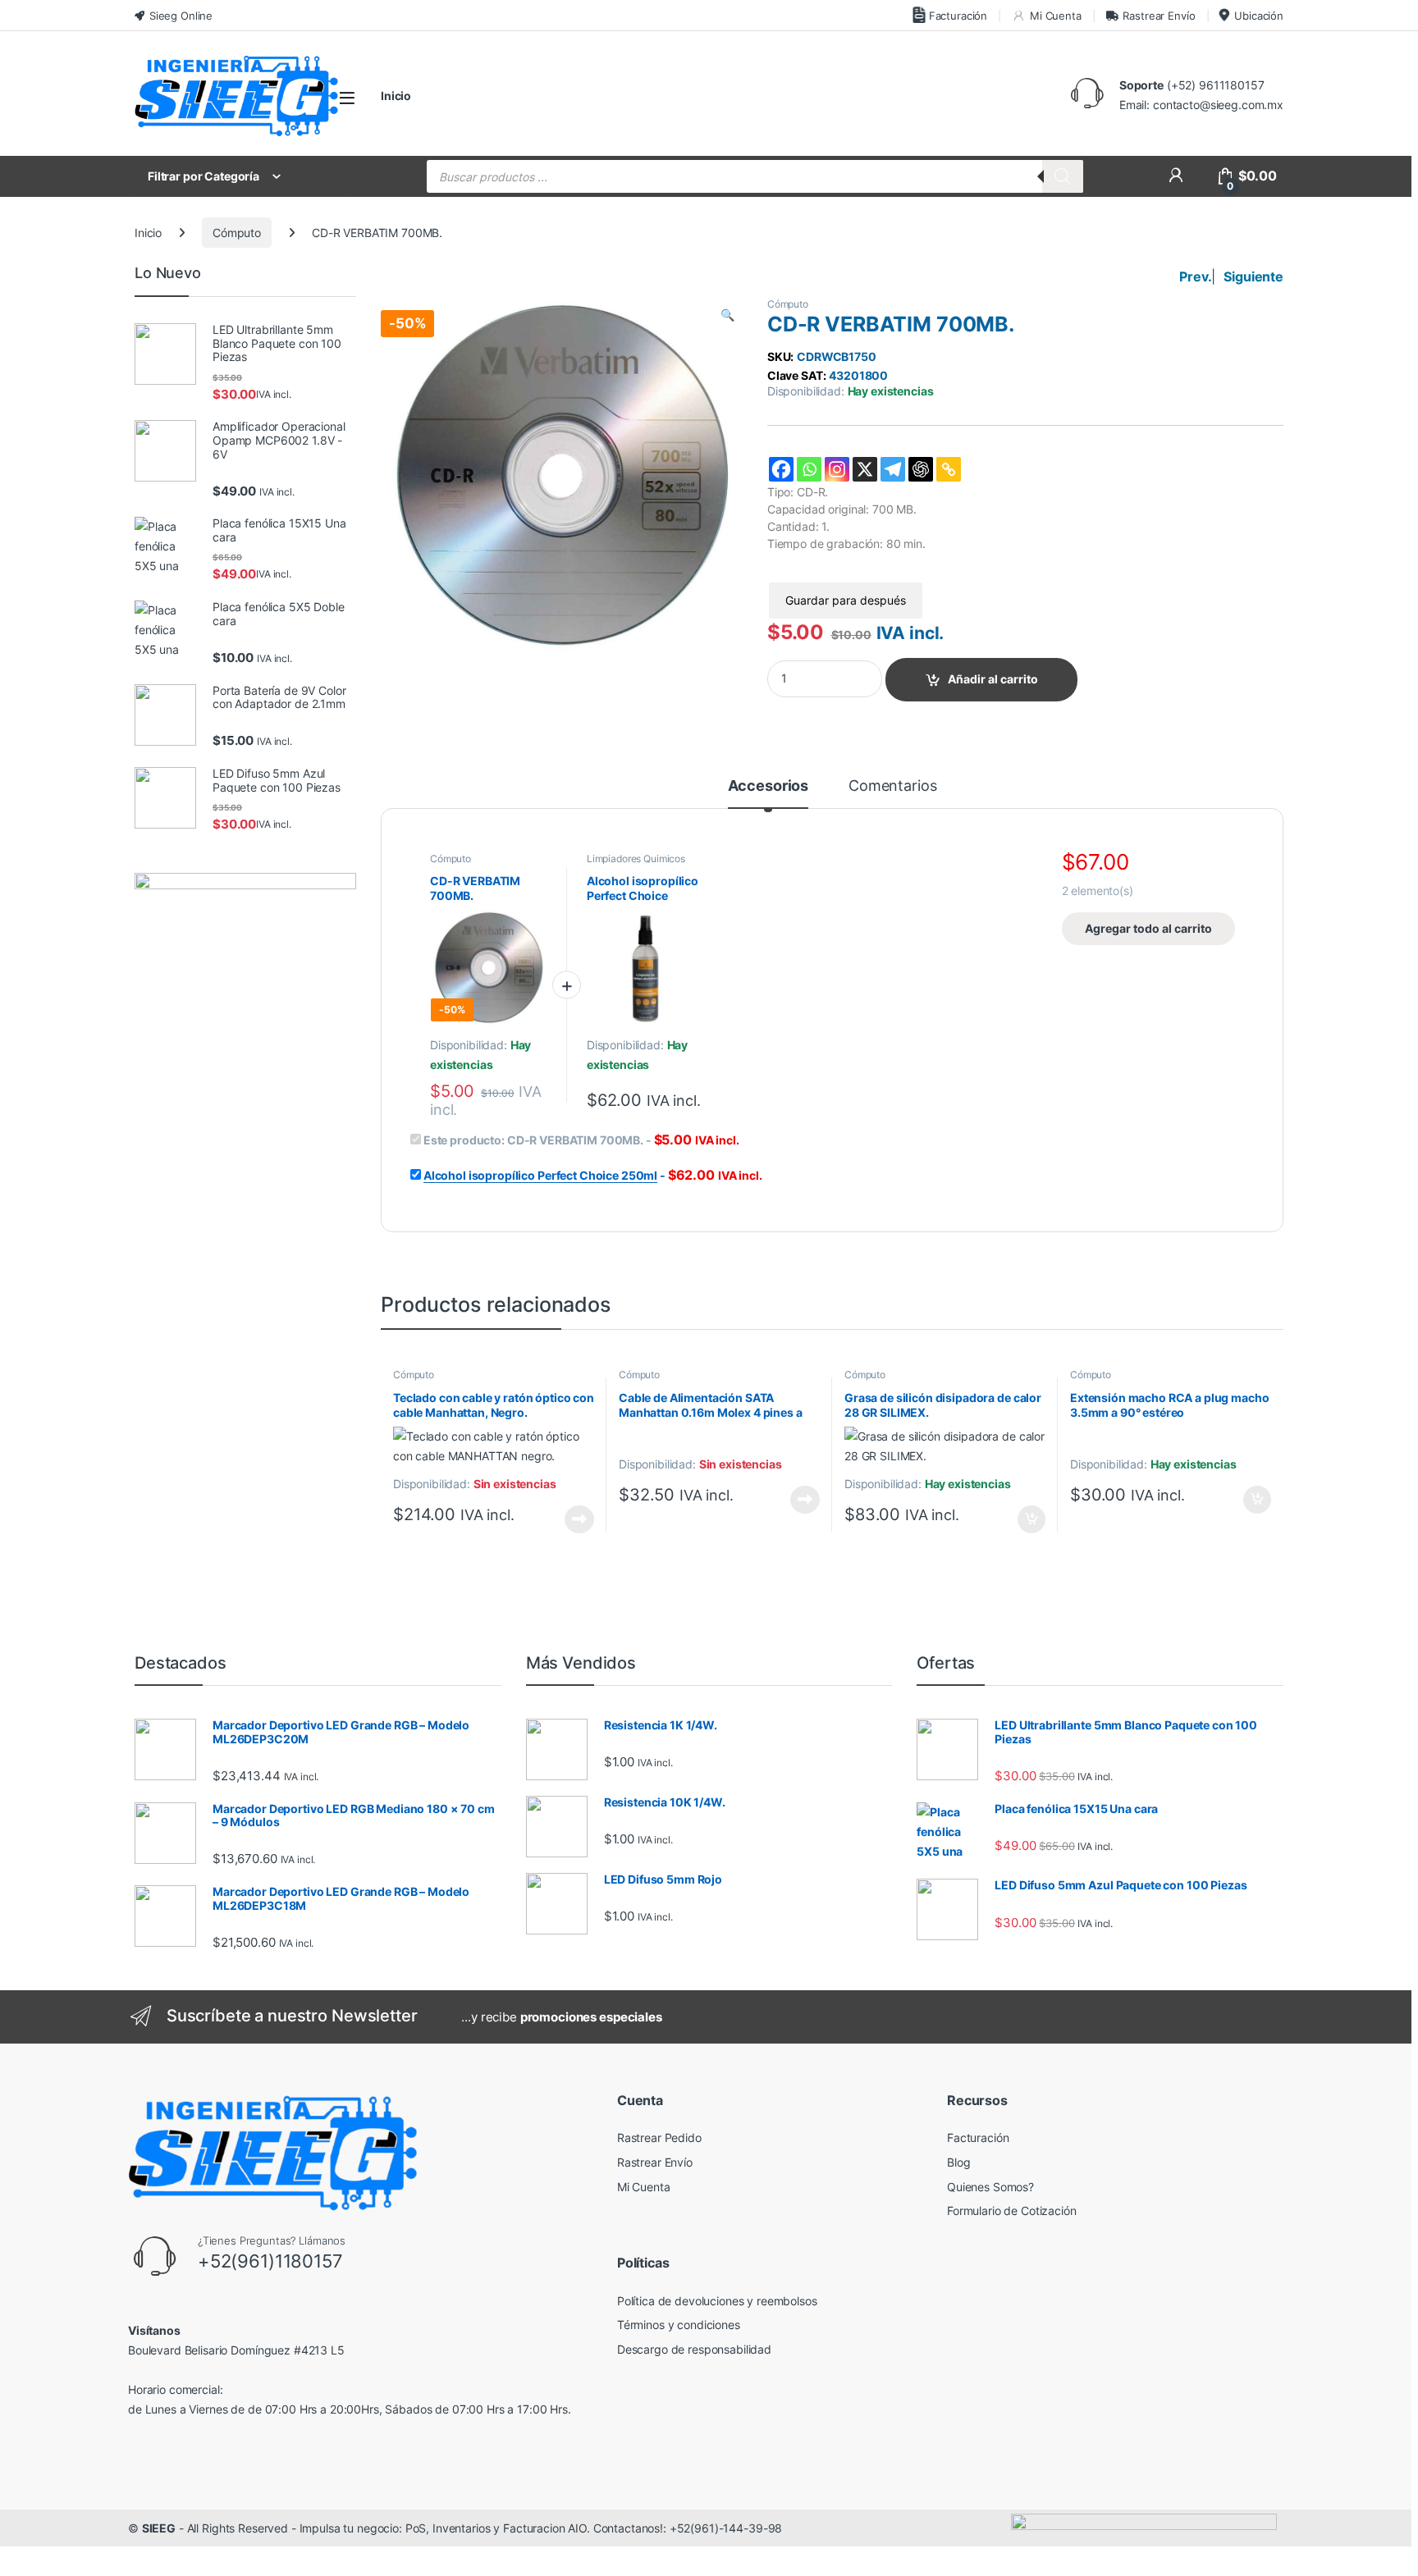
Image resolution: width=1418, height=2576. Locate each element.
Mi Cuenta (1056, 16)
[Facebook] (781, 469)
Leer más (579, 1519)
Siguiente (1253, 276)
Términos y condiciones (679, 2325)
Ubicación (1259, 16)
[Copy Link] (949, 469)
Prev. (1195, 276)
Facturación (958, 16)
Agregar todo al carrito (1148, 928)
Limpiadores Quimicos (636, 859)
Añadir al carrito (993, 679)
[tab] (768, 793)
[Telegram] (893, 469)
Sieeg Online (181, 16)
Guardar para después (846, 600)
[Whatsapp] (809, 469)
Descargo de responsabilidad (694, 2349)
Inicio (396, 96)
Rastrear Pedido (659, 2138)
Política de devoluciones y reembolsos (717, 2301)
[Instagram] (837, 469)
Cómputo (237, 233)
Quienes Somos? (990, 2187)
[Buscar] (1063, 176)
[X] (865, 469)
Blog (958, 2162)
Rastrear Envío (1159, 16)
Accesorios (768, 786)
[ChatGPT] (921, 469)
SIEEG (159, 2528)
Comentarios (892, 786)
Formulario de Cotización (1012, 2211)
